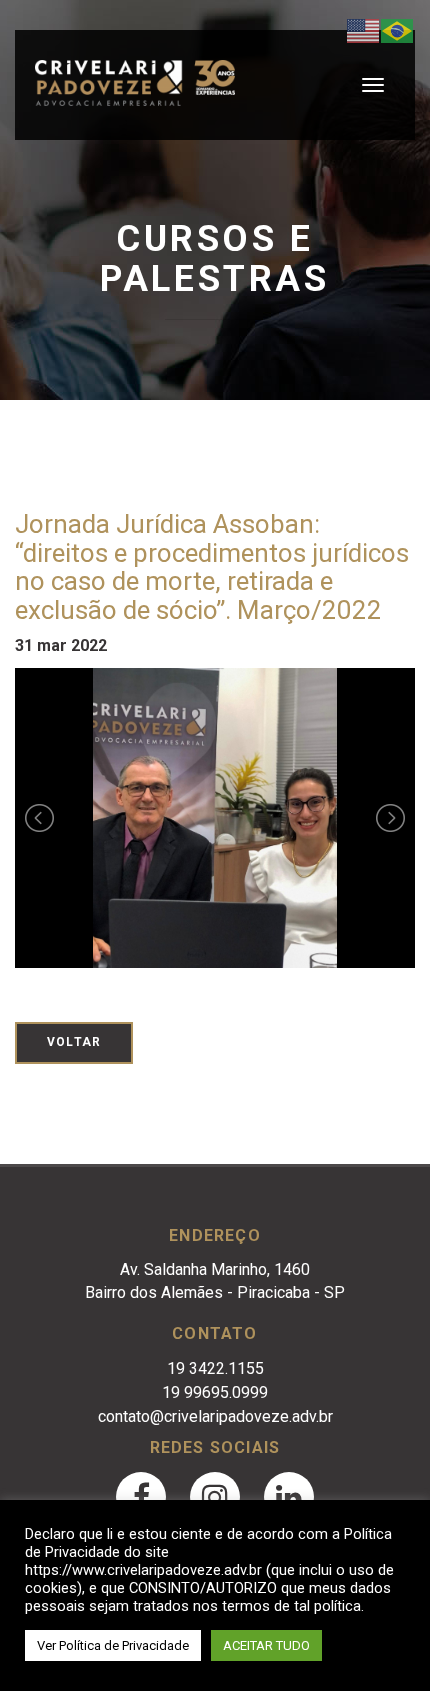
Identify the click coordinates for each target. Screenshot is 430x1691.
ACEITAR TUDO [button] (266, 1645)
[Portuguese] (398, 29)
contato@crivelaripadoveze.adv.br (215, 1416)
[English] (364, 29)
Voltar (74, 1042)
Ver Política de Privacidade (113, 1645)
